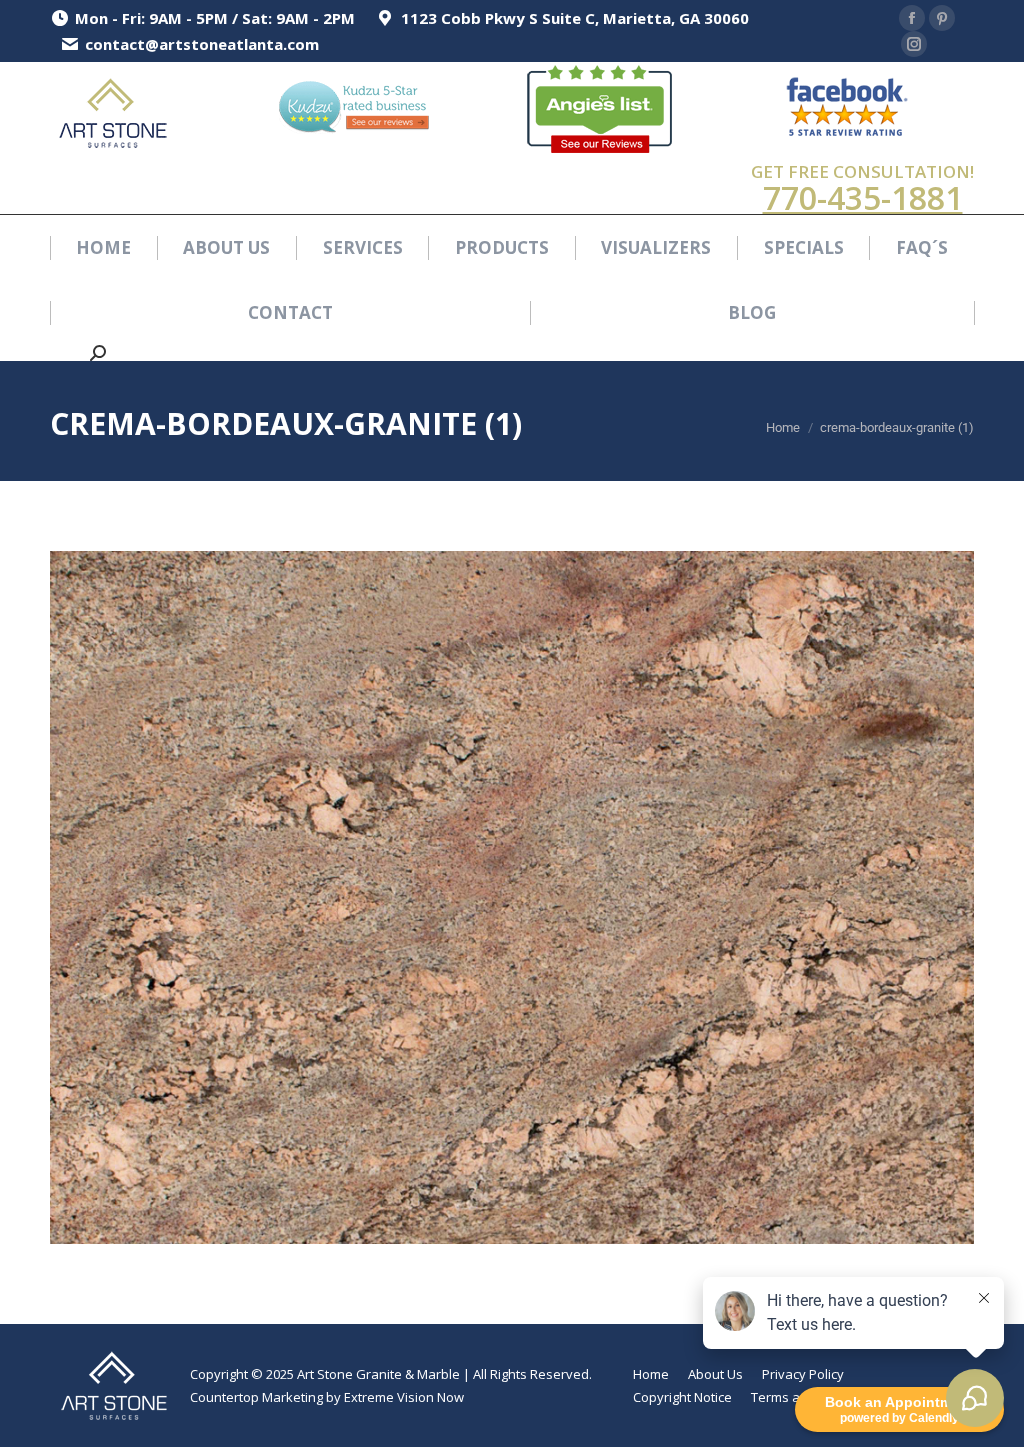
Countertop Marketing (256, 1397)
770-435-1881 (863, 197)
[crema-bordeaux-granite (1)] (512, 897)
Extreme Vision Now (404, 1397)
